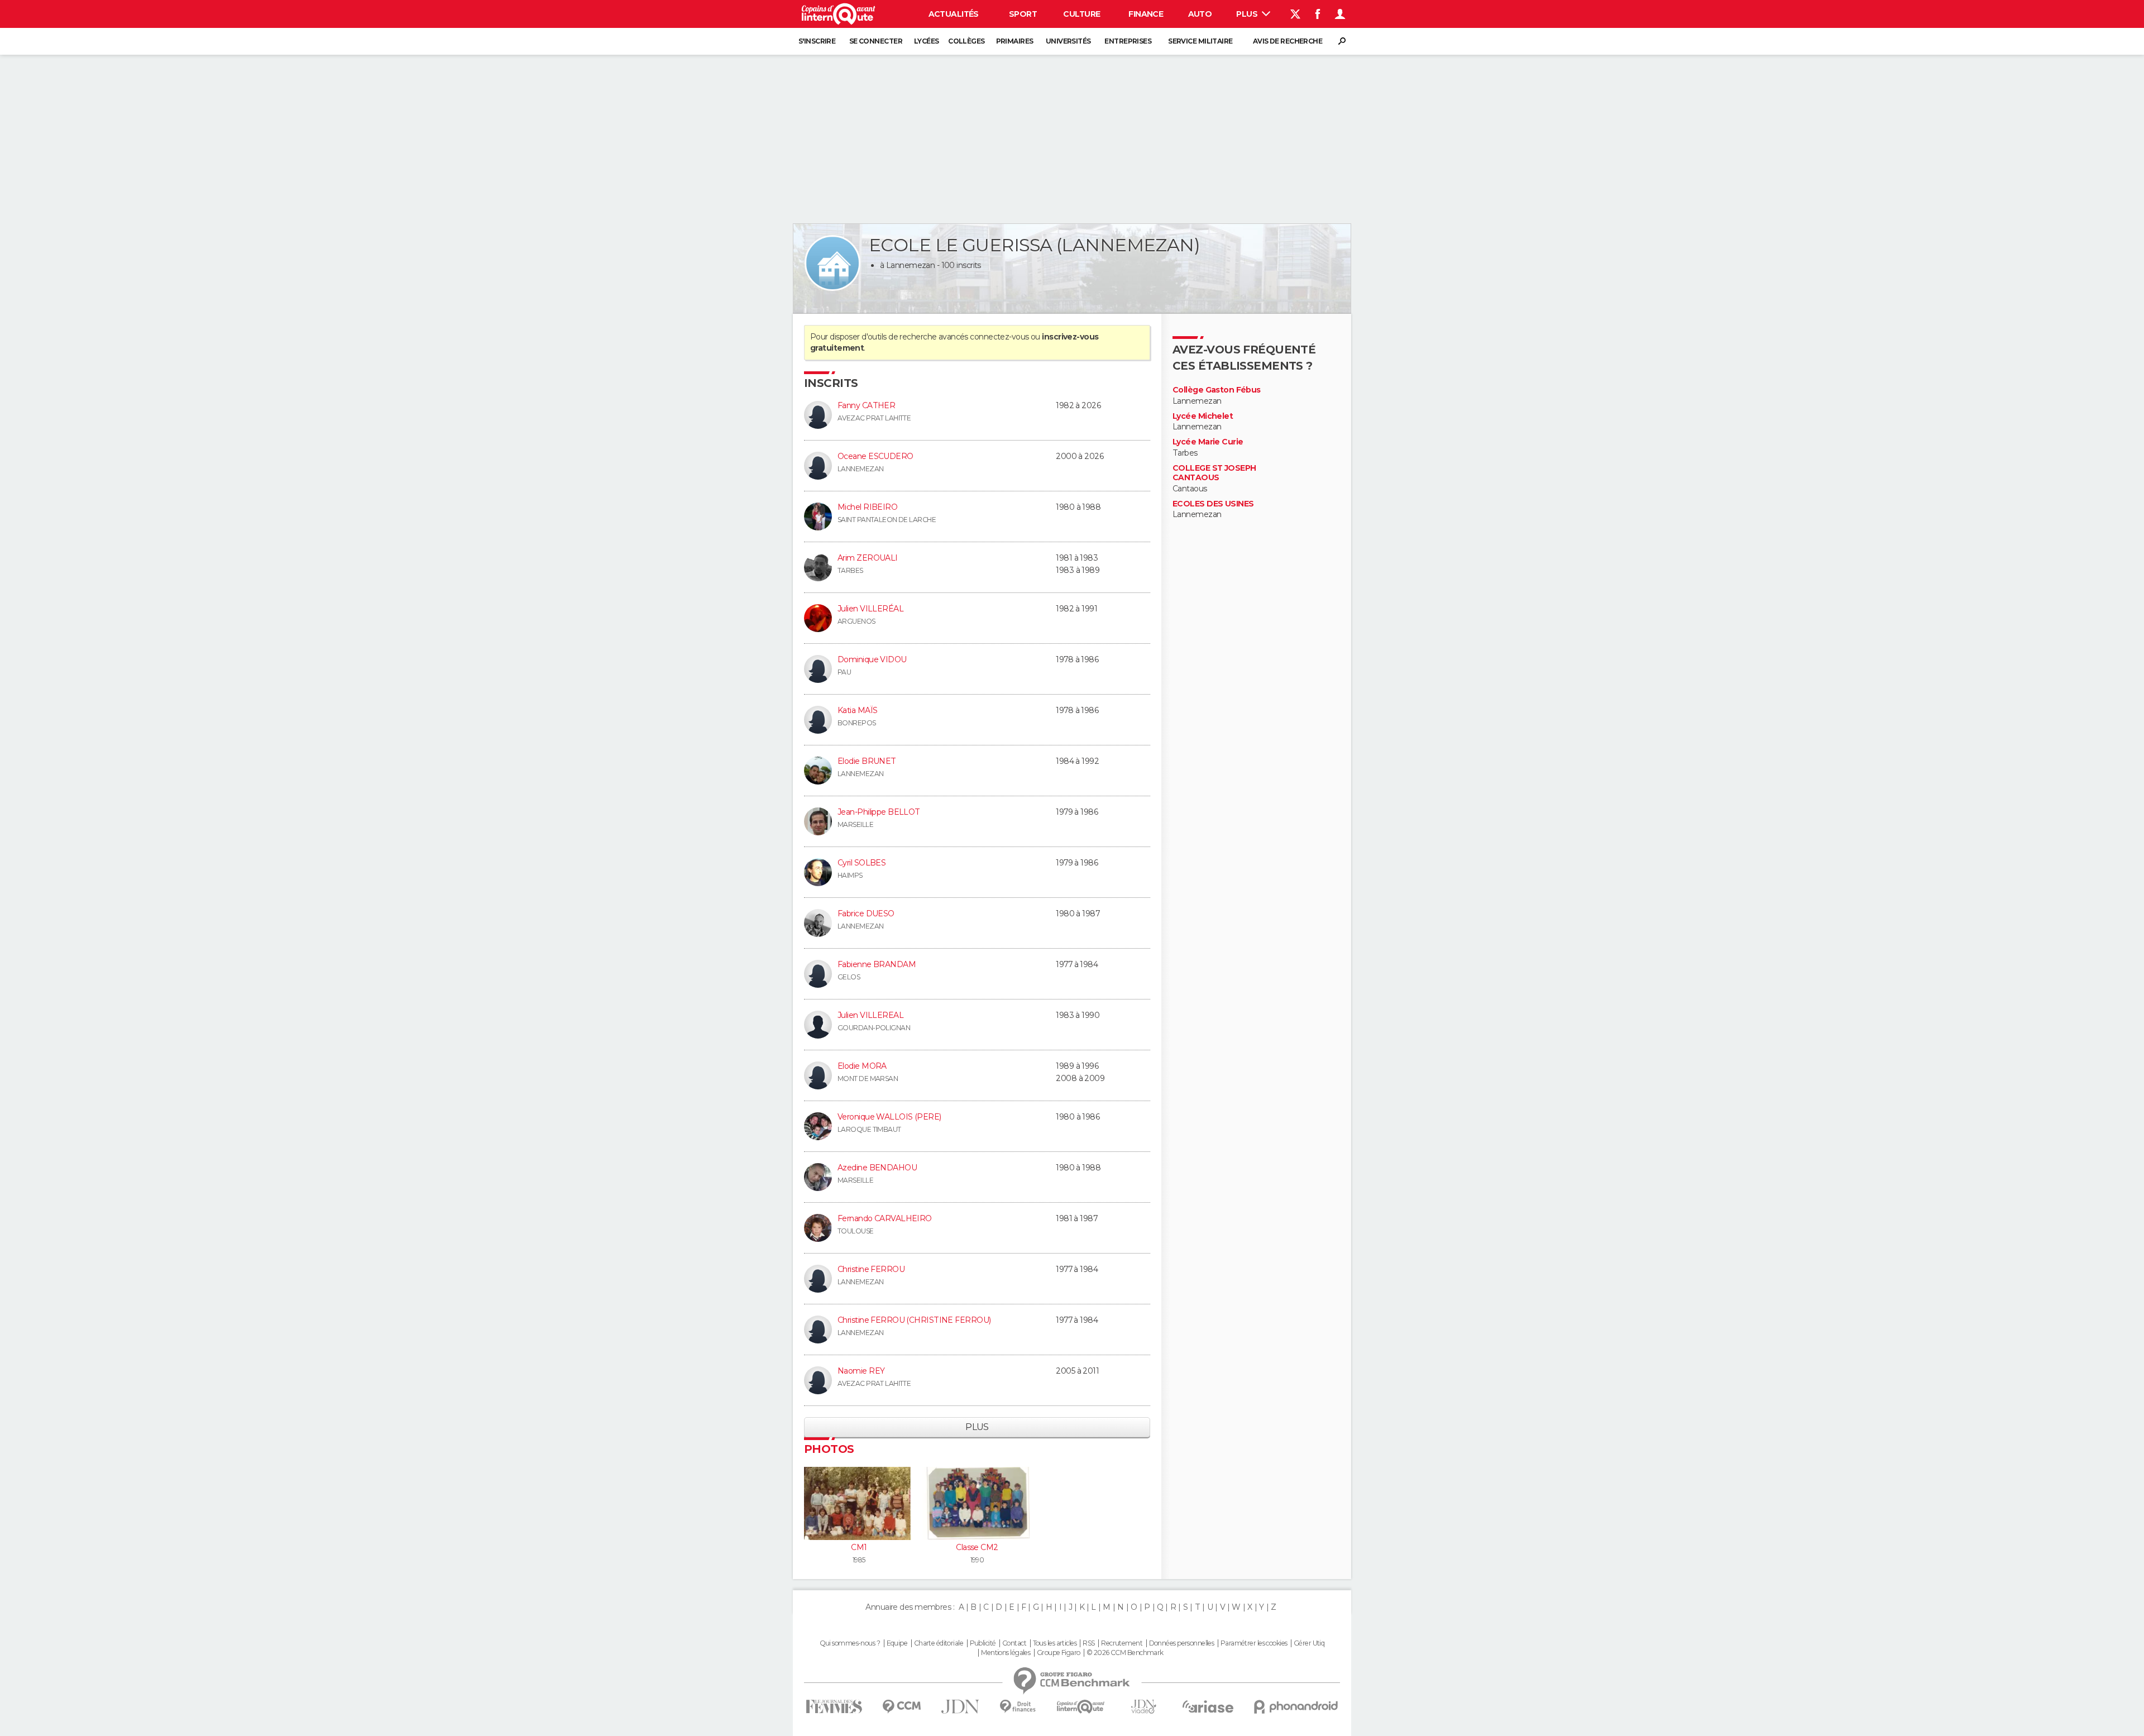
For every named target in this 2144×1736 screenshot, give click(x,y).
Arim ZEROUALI (868, 558)
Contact (1014, 1643)
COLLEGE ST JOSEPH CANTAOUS (1214, 473)
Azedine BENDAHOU (877, 1168)
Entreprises (1128, 41)
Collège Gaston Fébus (1217, 390)
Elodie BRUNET (867, 761)
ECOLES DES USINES (1213, 504)
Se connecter (876, 41)
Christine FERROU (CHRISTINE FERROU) (914, 1320)
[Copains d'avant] (1081, 1707)
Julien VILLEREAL (870, 1015)
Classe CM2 (977, 1547)
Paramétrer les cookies (1254, 1643)
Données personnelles (1182, 1643)
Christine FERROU (871, 1269)
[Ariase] (1208, 1706)
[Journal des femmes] (834, 1707)
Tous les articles (1055, 1643)
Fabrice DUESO (866, 914)
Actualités (954, 14)
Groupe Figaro (1059, 1653)
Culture (1081, 14)
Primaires (1015, 41)
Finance (1146, 14)
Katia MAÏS (857, 710)
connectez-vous (999, 337)
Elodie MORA (862, 1066)
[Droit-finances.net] (1018, 1707)
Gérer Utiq (1309, 1643)
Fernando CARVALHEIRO (885, 1218)
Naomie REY (861, 1371)
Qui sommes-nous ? (850, 1643)
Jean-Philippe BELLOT (879, 812)
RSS (1088, 1643)
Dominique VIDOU (872, 659)
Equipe (897, 1643)
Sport (1023, 14)
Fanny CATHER (866, 405)
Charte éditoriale (939, 1643)
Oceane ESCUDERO (875, 456)
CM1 (859, 1547)
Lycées (927, 41)
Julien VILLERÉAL (870, 609)
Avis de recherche (1288, 41)
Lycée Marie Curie (1208, 442)
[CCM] (901, 1707)
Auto (1200, 14)
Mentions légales (1006, 1653)
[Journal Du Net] (961, 1707)
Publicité (983, 1643)
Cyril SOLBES (862, 863)
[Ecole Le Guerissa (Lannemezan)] (832, 263)
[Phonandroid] (1296, 1707)
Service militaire (1200, 41)
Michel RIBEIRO (867, 507)
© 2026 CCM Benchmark (1125, 1653)
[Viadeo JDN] (1143, 1707)
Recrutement (1122, 1643)
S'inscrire (817, 41)
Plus (1248, 14)
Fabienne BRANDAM (877, 964)
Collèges (966, 41)
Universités (1068, 41)
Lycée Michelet (1203, 416)
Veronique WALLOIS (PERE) (889, 1117)
